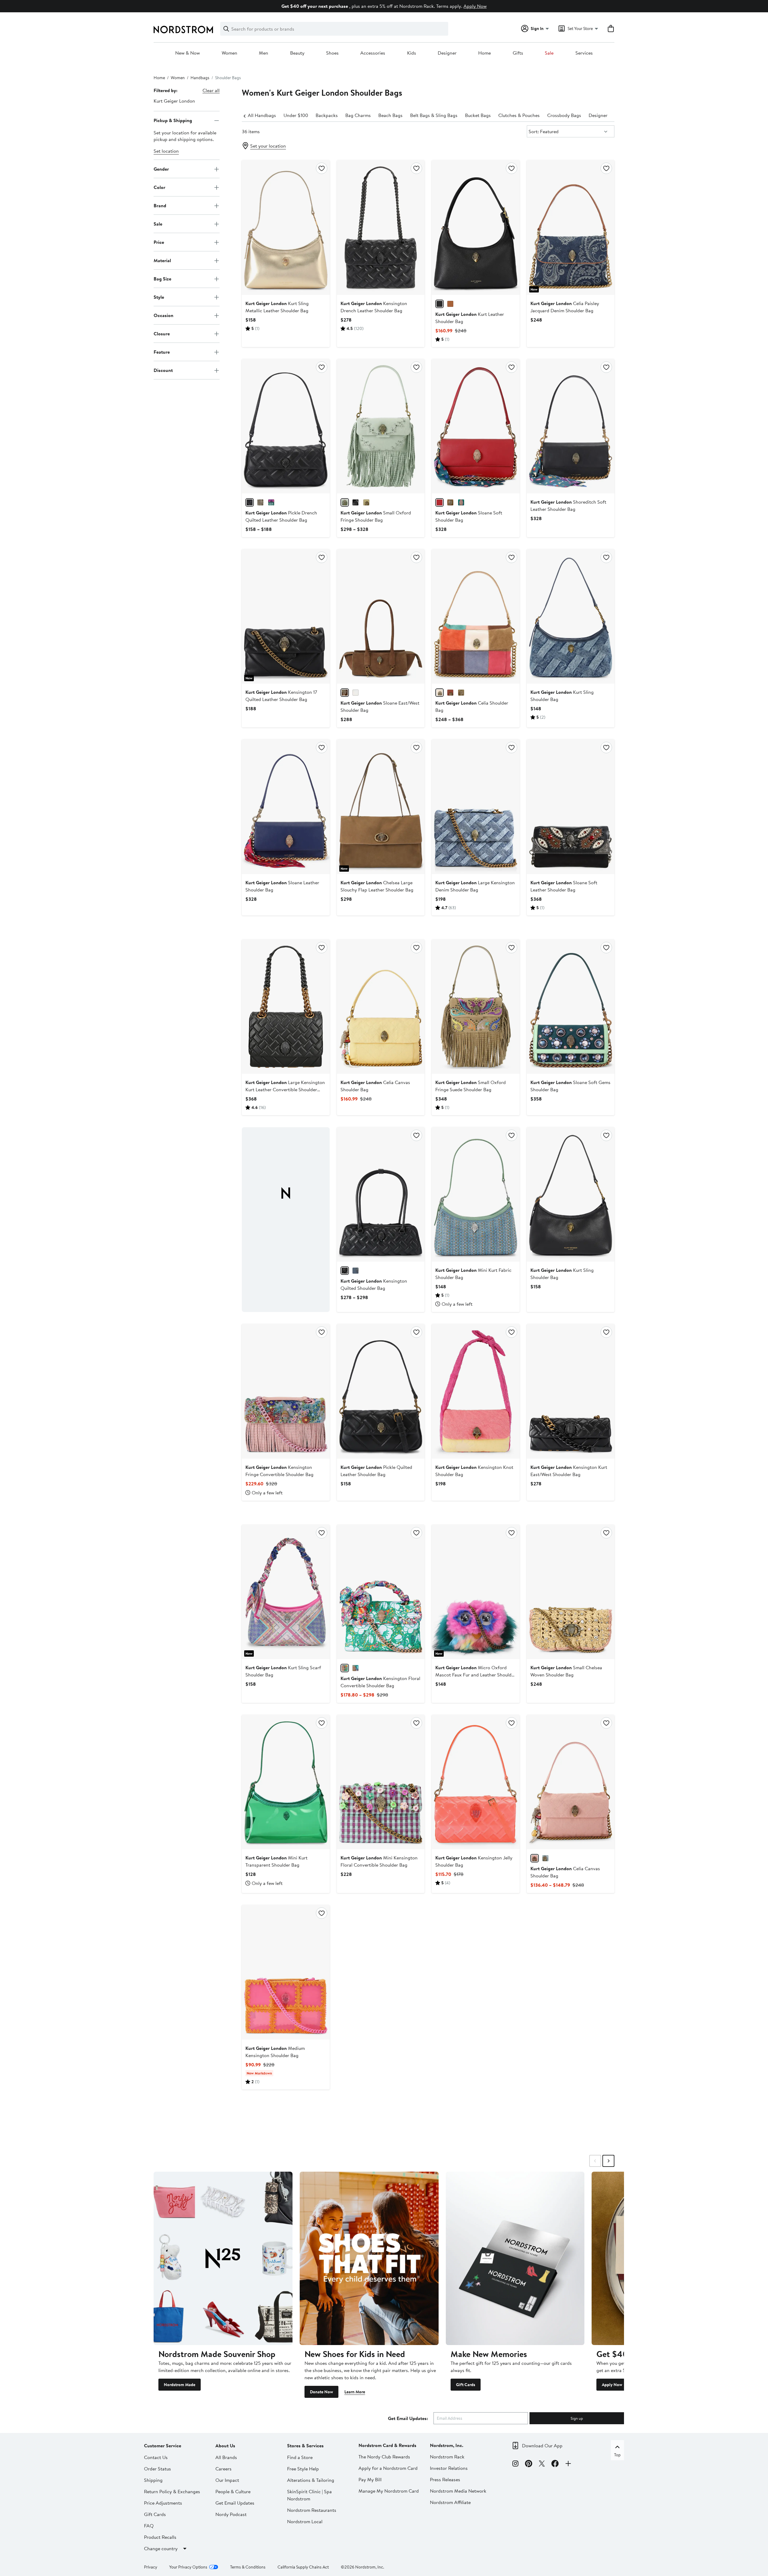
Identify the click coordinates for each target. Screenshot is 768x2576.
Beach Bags (390, 115)
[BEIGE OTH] (366, 502)
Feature (162, 352)
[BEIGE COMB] (260, 502)
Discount (163, 370)
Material (162, 260)
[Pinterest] (529, 2464)
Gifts (518, 53)
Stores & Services (305, 2446)
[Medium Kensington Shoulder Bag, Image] (286, 1972)
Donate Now (321, 2392)
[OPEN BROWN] (450, 304)
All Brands (226, 2457)
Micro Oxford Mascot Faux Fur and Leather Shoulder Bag (475, 1675)
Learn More (355, 2392)
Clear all (211, 90)
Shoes (332, 53)
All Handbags (262, 115)
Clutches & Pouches (519, 115)
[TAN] (450, 502)
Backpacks (327, 115)
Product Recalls (160, 2537)
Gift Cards (466, 2385)
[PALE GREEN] (345, 502)
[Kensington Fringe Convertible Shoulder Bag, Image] (286, 1391)
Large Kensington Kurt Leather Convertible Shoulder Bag (285, 1089)
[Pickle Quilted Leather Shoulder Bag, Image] (381, 1391)
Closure (162, 334)
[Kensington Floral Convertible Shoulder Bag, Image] (381, 1592)
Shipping (153, 2480)
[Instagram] (515, 2464)
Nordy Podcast (231, 2514)
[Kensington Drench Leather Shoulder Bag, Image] (381, 227)
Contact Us (156, 2457)
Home (484, 53)
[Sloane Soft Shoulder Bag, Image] (475, 426)
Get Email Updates (235, 2503)
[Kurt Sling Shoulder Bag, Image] (571, 616)
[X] (542, 2464)
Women (229, 53)
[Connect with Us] (568, 2464)
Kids (412, 53)
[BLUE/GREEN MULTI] (355, 1668)
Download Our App (542, 2446)
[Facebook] (555, 2464)
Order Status (157, 2469)
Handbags (200, 78)
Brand (160, 205)
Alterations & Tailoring (311, 2480)
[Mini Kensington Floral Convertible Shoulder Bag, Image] (381, 1782)
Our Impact (227, 2480)
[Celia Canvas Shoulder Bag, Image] (381, 1007)
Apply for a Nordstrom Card (388, 2468)
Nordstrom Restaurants (312, 2510)
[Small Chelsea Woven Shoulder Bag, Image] (571, 1592)
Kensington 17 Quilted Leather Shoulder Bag (281, 696)
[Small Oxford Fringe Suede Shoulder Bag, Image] (475, 1007)
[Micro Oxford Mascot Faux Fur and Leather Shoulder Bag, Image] (475, 1592)
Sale (549, 53)
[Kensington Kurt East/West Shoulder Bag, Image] (571, 1391)
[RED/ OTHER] (439, 502)
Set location (166, 151)
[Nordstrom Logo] (183, 30)
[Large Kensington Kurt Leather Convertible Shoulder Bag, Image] (286, 1007)
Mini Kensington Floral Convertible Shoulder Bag (379, 1861)
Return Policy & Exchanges (172, 2491)
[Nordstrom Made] (223, 2258)
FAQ (149, 2526)
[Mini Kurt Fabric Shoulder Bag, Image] (475, 1194)
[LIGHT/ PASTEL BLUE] (545, 1858)
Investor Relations (449, 2468)
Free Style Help (303, 2469)
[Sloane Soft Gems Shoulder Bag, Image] (571, 1007)
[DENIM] (355, 1271)
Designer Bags (604, 115)
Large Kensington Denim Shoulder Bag (475, 886)
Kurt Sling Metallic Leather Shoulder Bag (277, 307)
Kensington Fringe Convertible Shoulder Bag (279, 1471)
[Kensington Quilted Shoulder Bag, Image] (381, 1194)
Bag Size (162, 279)
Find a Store (300, 2457)
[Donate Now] (369, 2258)
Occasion (163, 315)
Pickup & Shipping (173, 120)
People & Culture (233, 2491)
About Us (225, 2446)
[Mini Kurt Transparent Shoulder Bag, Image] (286, 1782)
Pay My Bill (370, 2479)
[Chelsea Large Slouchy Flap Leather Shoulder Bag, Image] (381, 807)
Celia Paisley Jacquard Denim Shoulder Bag (565, 307)
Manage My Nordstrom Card (389, 2491)
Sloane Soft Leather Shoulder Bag (564, 886)
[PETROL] (461, 502)
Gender (161, 169)
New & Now (187, 53)
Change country (161, 2548)
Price (159, 242)
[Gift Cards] (515, 2258)
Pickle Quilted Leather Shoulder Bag (376, 1471)
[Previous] (245, 115)
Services (584, 53)
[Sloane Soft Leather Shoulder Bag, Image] (571, 807)
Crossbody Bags (564, 115)
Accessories (373, 53)
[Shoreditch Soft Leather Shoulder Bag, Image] (571, 426)
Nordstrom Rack (447, 2457)
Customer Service (163, 2446)
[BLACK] (439, 304)
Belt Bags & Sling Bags (434, 115)
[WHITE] (355, 693)
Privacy (151, 2567)
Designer (447, 53)
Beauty (297, 53)
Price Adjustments (163, 2503)
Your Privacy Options (188, 2567)
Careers (223, 2469)
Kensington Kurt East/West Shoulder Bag (569, 1471)
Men (264, 53)
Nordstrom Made (180, 2385)
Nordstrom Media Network (458, 2491)
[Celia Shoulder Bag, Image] (475, 616)
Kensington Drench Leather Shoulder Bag (374, 307)
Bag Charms (358, 115)
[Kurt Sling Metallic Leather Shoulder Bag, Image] (286, 227)
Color (159, 187)
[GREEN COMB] (345, 1668)
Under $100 (296, 115)
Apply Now (475, 6)
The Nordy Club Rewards (384, 2457)
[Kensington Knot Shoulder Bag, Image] (475, 1391)
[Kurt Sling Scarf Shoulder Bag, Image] (286, 1592)
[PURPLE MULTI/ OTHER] (271, 502)
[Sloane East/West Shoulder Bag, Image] (381, 616)
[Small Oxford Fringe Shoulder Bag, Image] (381, 426)
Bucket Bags (478, 115)
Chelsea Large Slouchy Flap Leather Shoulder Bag (377, 886)
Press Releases (445, 2479)
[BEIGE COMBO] (461, 693)
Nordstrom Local (305, 2521)
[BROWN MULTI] (439, 693)
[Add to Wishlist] (322, 168)
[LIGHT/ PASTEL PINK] (535, 1858)
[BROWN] (345, 693)
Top (617, 2455)
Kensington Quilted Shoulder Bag (374, 1284)
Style (159, 297)
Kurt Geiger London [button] (174, 101)
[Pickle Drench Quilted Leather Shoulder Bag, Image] (286, 426)
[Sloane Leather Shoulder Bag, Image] (286, 807)
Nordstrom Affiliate (450, 2502)
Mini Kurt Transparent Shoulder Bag (276, 1861)
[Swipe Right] (608, 2161)
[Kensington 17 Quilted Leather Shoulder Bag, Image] (286, 616)
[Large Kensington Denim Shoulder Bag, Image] (475, 807)
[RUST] (450, 693)
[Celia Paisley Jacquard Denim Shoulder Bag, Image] (571, 227)
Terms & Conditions (248, 2567)
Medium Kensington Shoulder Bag (275, 2052)
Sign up (577, 2418)
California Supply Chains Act (303, 2567)
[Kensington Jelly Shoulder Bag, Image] (475, 1782)
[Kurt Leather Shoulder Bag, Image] (475, 227)
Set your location (268, 146)
